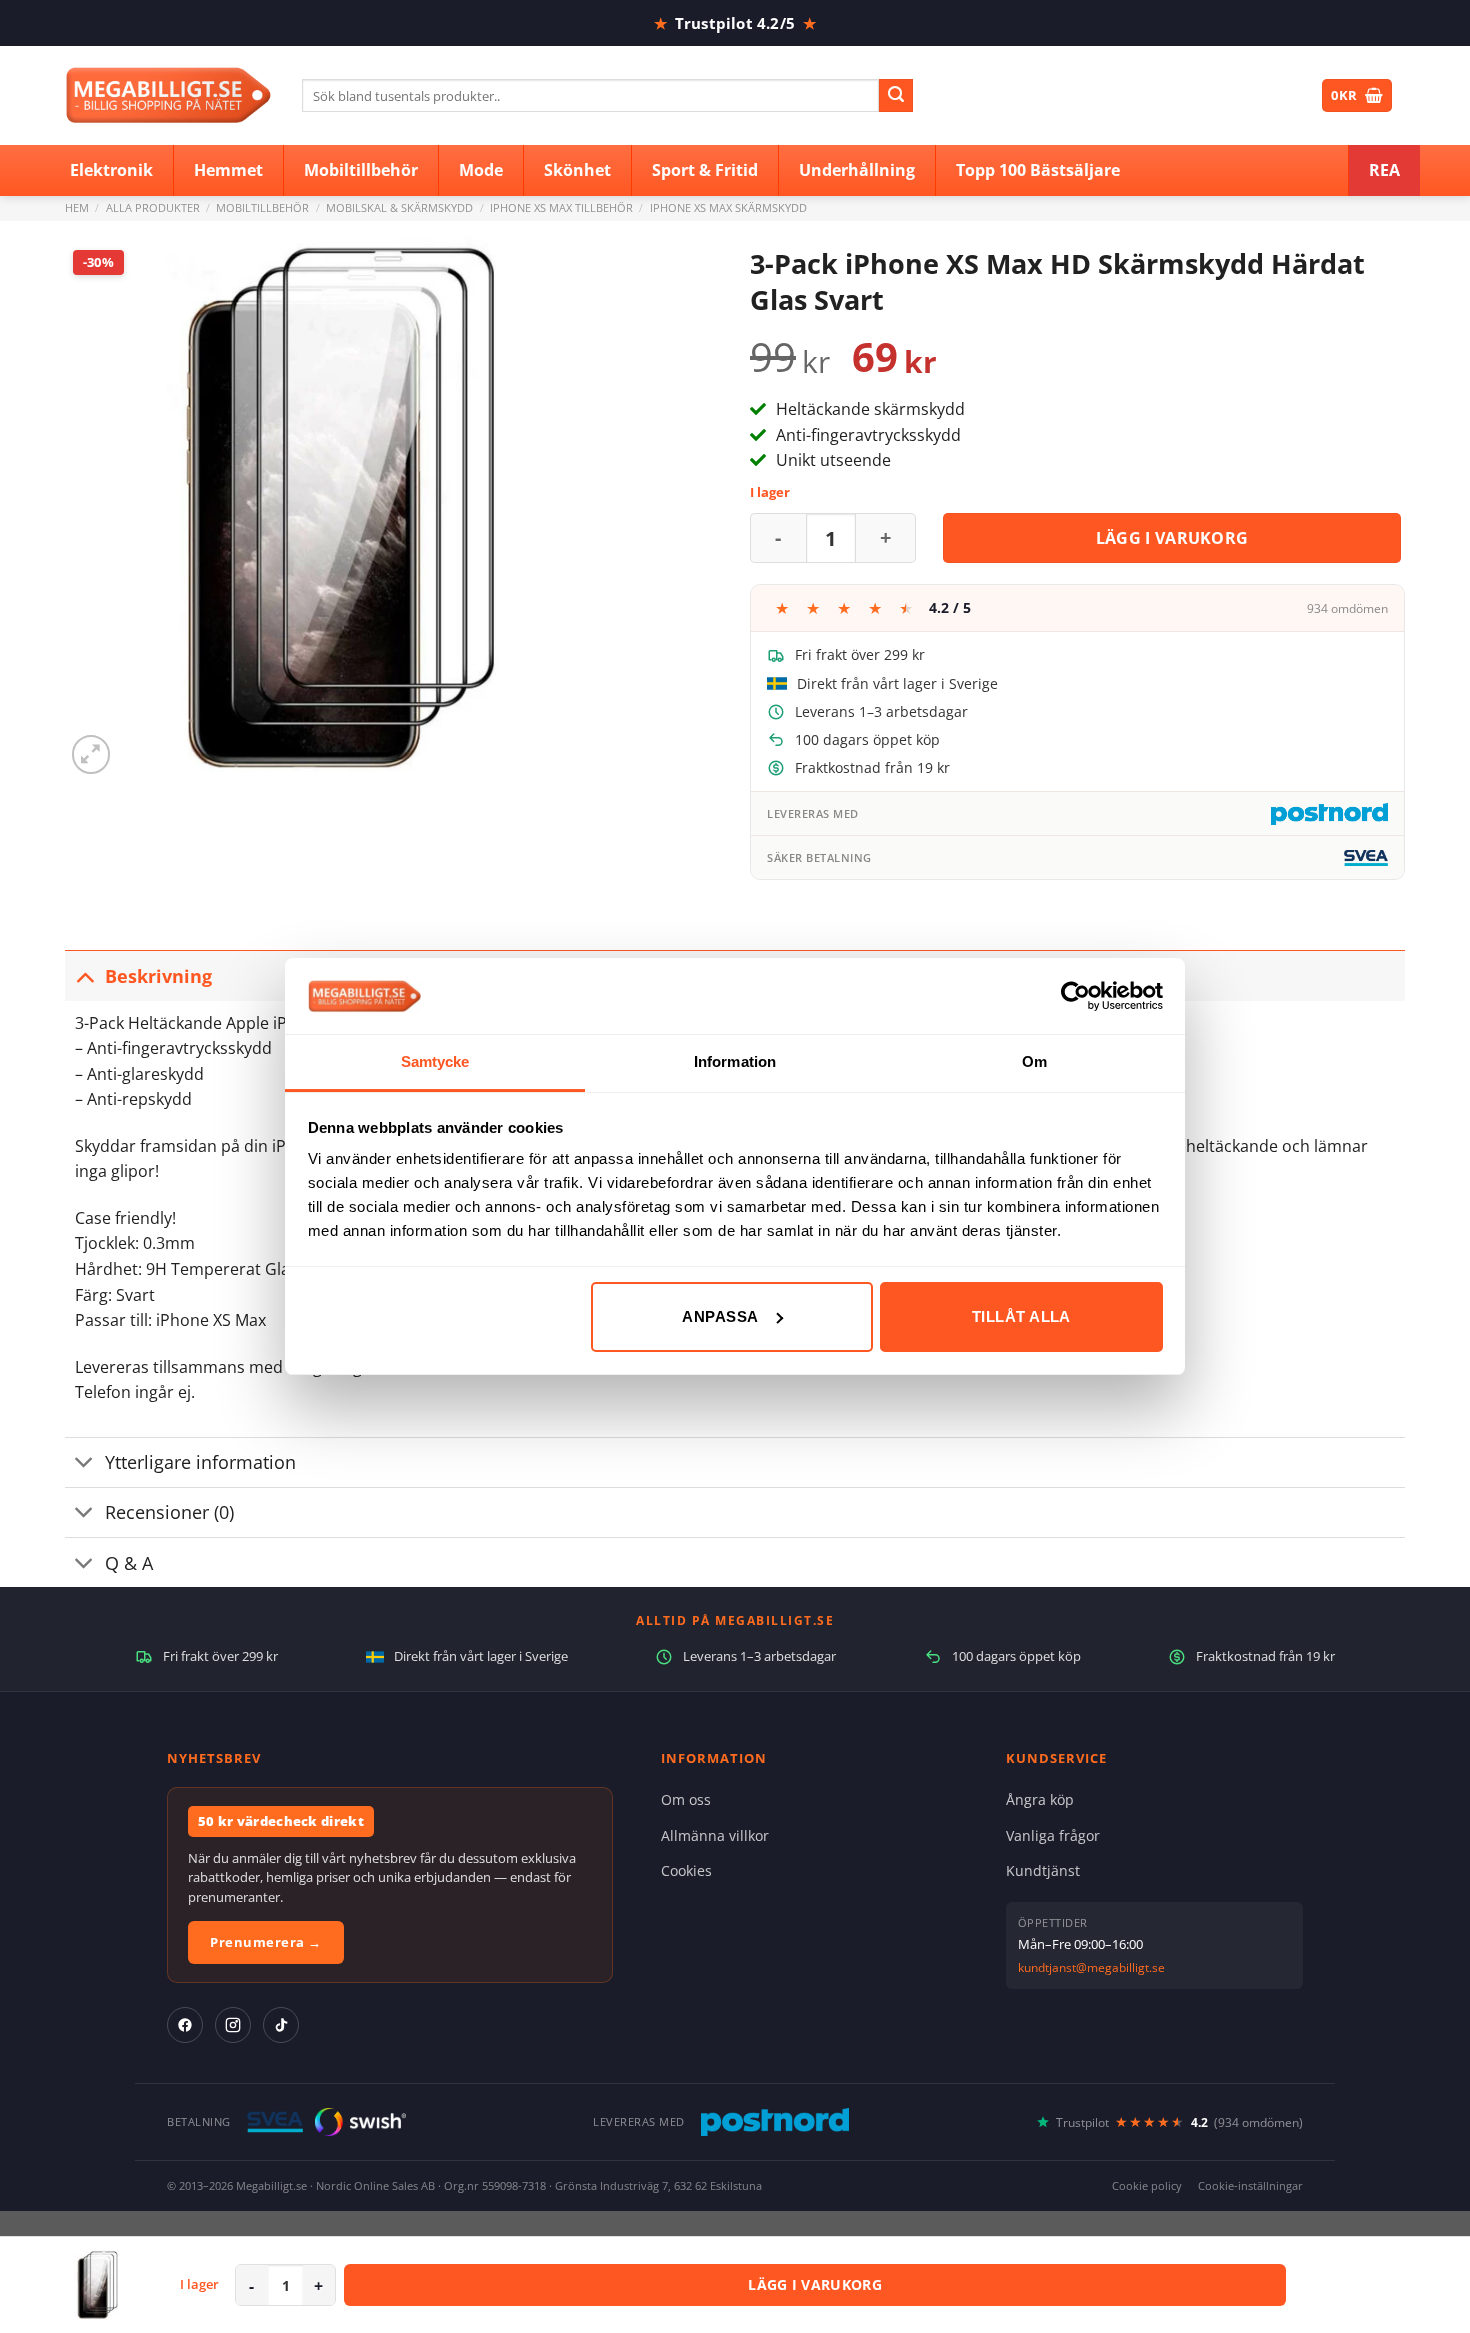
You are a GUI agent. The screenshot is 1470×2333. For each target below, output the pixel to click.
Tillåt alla (1021, 1316)
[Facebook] (185, 2025)
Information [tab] (735, 1061)
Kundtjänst (1043, 1870)
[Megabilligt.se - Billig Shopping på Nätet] (168, 95)
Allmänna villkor (715, 1835)
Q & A (129, 1563)
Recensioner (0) (169, 1512)
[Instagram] (233, 2025)
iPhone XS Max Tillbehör (561, 207)
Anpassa (720, 1316)
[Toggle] (84, 975)
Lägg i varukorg (1172, 538)
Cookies (686, 1870)
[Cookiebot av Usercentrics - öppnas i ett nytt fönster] (1075, 996)
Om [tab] (1034, 1061)
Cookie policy (1147, 2185)
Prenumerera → (266, 1942)
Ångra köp (1040, 1799)
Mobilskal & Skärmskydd (399, 207)
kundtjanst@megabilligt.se (1091, 1967)
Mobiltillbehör (262, 207)
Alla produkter (153, 207)
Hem (77, 207)
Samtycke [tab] (435, 1061)
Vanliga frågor (1053, 1835)
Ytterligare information (200, 1462)
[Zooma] (91, 754)
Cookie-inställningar (1250, 2185)
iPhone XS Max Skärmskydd (728, 207)
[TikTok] (281, 2025)
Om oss (686, 1799)
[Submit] (896, 96)
